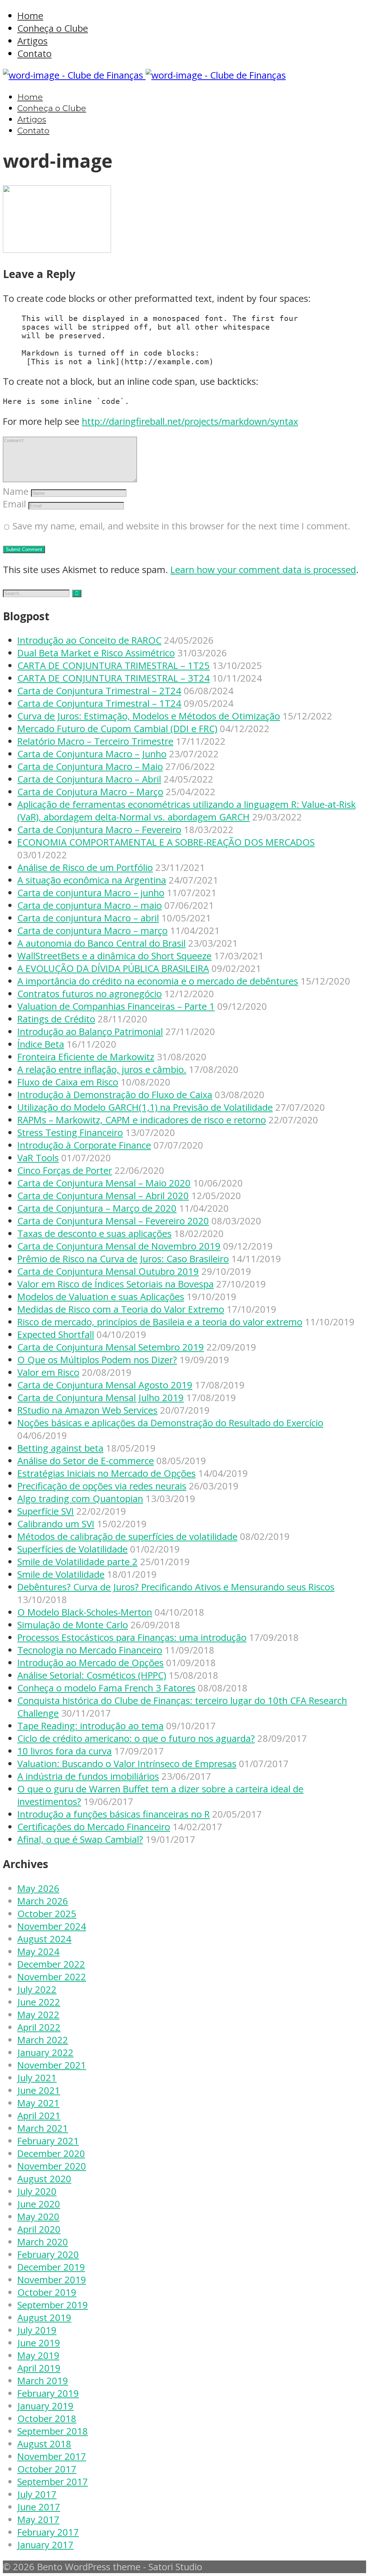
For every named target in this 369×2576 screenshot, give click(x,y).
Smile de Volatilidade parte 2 (77, 1562)
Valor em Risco (48, 1372)
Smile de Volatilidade (61, 1574)
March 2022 (43, 2040)
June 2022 (39, 2002)
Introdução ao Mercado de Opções (90, 1663)
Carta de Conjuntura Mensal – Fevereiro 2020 (113, 1221)
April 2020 (39, 2229)
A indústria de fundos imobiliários (88, 1776)
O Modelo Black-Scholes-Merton (85, 1612)
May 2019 (38, 2355)
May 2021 (38, 2103)
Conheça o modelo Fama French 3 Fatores (106, 1688)
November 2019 (52, 2280)
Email (14, 504)
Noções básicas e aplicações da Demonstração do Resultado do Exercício (170, 1423)
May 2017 (38, 2520)
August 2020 (44, 2179)
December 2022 (51, 1964)
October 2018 (47, 2419)
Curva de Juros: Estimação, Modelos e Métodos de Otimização (149, 716)
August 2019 (44, 2318)
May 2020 (38, 2217)
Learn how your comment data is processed (263, 570)
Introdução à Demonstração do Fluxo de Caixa (115, 1095)
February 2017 (48, 2532)
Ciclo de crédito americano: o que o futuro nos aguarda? (136, 1738)
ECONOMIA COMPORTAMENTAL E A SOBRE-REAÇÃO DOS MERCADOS (166, 842)
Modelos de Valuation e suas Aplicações (101, 1297)
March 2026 (43, 1901)
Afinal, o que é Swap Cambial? (80, 1839)
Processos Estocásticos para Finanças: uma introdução (132, 1637)
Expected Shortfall (56, 1335)
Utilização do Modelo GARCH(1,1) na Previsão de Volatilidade (145, 1107)
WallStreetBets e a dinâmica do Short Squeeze (114, 956)
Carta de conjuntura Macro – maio (90, 905)
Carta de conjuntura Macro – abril (88, 918)
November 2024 (52, 1926)
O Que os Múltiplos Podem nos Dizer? (97, 1360)
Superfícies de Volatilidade (72, 1549)
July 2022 (37, 1989)
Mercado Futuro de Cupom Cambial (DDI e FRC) (117, 729)
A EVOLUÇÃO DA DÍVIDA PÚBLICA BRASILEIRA (113, 968)
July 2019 (37, 2330)
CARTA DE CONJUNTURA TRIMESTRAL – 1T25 (114, 666)
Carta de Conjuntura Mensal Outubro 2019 (108, 1271)
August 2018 (44, 2444)
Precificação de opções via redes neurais (102, 1486)
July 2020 (37, 2191)
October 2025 (47, 1914)
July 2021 (37, 2078)
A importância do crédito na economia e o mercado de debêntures (158, 981)
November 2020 (52, 2166)
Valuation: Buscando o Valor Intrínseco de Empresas (127, 1764)
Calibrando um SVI (56, 1524)
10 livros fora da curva (65, 1751)
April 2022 (39, 2027)
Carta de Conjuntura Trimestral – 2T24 (99, 691)
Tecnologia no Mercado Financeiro (90, 1650)
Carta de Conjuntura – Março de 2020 (97, 1208)
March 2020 (43, 2242)
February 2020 (48, 2254)
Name (16, 491)
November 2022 (52, 1977)
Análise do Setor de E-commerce (86, 1461)
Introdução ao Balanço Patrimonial (90, 1032)
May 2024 (38, 1952)
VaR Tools (38, 1158)
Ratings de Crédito (56, 1019)
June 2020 (39, 2204)
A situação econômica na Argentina (92, 880)
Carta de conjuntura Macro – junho (91, 893)
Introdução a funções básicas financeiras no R (114, 1814)
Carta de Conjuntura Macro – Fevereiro (99, 830)
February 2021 (48, 2141)
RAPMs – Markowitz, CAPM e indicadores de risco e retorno (142, 1120)
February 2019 (48, 2393)
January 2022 (45, 2053)
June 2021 (39, 2090)
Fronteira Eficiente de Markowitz (86, 1057)
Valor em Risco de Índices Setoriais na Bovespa (115, 1284)
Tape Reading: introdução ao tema (90, 1726)
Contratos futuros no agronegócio (90, 994)
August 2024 (44, 1939)
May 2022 (38, 2015)
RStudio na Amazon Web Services (87, 1410)
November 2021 (52, 2065)
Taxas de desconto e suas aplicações (94, 1234)
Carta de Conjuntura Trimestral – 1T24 (99, 703)
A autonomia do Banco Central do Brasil (101, 943)
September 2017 (53, 2482)
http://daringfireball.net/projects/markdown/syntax (190, 421)
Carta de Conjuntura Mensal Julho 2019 (101, 1398)
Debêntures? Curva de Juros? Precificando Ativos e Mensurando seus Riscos (176, 1587)
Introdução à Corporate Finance (84, 1145)
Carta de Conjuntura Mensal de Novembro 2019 (119, 1246)
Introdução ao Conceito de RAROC (89, 640)
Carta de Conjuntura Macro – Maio (90, 767)
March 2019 (43, 2381)
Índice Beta (41, 1044)
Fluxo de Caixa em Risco (68, 1082)
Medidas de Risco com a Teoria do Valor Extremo (121, 1309)
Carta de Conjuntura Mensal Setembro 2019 (111, 1347)
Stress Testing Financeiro (70, 1133)
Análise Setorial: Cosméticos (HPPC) (92, 1675)
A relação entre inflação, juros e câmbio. (102, 1069)
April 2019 (39, 2368)
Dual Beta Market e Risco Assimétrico (96, 653)
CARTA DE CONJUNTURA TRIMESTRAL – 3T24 (114, 678)
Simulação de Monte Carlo (73, 1625)
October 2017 (47, 2469)
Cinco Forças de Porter (65, 1170)
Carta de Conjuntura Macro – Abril (89, 779)
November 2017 (52, 2456)
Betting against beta (60, 1448)
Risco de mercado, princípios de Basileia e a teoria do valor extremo (160, 1322)
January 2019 (45, 2406)
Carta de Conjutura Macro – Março (90, 792)
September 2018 (53, 2431)
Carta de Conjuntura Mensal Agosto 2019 (105, 1385)
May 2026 (38, 1888)
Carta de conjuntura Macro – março (92, 931)
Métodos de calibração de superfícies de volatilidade (127, 1536)
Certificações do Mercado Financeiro (94, 1827)
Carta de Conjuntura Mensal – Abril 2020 (103, 1196)
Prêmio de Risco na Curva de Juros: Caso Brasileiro (123, 1259)
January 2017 (45, 2545)
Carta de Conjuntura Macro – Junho (92, 754)
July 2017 (37, 2494)
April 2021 (39, 2116)
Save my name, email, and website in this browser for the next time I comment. (181, 526)
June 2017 (39, 2507)
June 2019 (39, 2343)
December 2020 (51, 2154)
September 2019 (53, 2305)
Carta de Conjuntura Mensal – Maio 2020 (104, 1183)
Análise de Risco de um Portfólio (85, 868)
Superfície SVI (46, 1511)
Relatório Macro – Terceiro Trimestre (95, 741)
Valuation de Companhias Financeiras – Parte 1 (116, 1006)
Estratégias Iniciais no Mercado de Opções (106, 1473)
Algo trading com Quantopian (80, 1499)
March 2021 (43, 2128)
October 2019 (47, 2292)
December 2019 (51, 2267)
